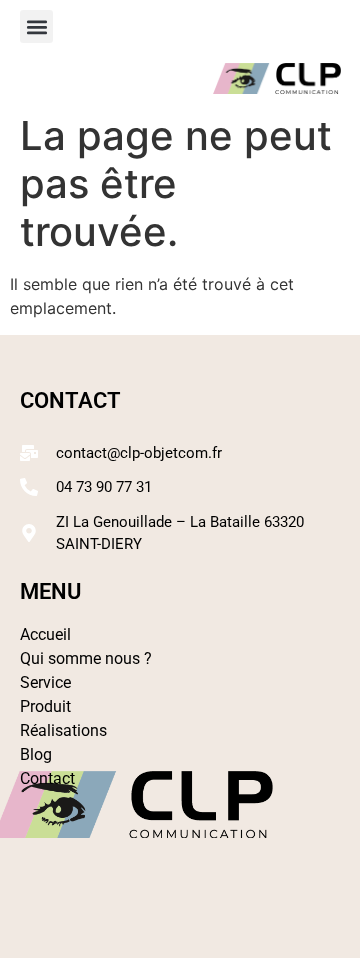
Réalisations (63, 730)
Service (45, 682)
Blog (36, 754)
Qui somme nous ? (86, 658)
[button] (36, 26)
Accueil (45, 634)
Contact (47, 778)
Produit (45, 706)
